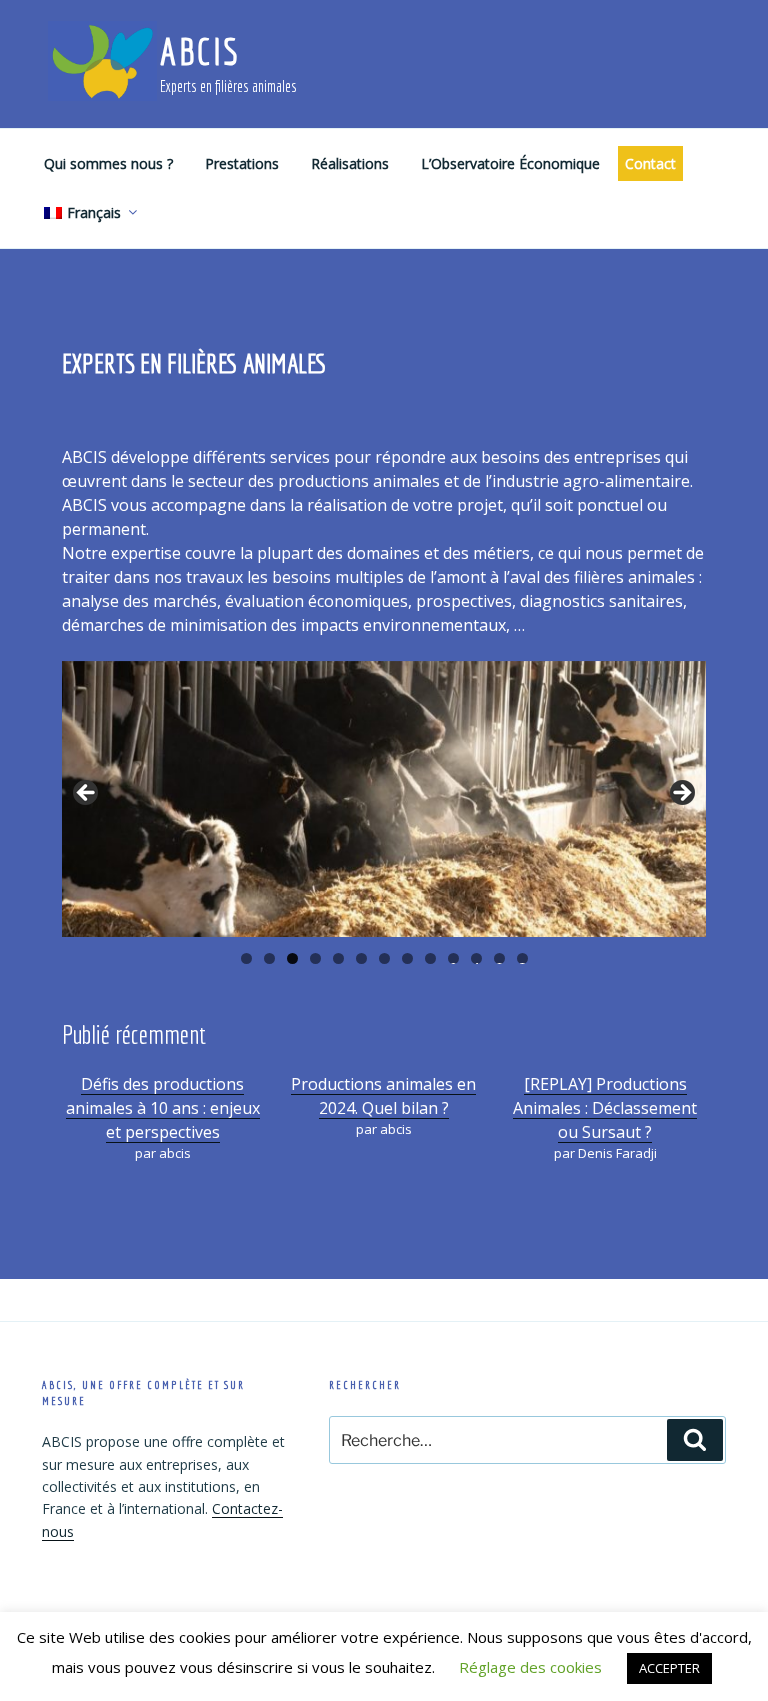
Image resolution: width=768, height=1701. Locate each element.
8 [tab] (407, 958)
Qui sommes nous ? (108, 163)
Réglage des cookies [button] (530, 1667)
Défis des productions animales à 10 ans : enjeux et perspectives (163, 1108)
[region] (384, 799)
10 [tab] (454, 958)
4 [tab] (315, 958)
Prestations (242, 163)
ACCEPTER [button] (669, 1668)
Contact (650, 163)
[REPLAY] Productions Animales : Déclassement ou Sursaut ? (605, 1108)
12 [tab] (500, 958)
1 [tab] (246, 958)
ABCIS (199, 51)
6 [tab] (361, 958)
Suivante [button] (681, 794)
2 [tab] (269, 958)
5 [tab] (338, 958)
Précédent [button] (87, 794)
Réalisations (350, 163)
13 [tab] (523, 958)
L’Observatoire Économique (510, 163)
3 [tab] (292, 958)
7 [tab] (384, 958)
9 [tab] (430, 958)
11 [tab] (477, 958)
